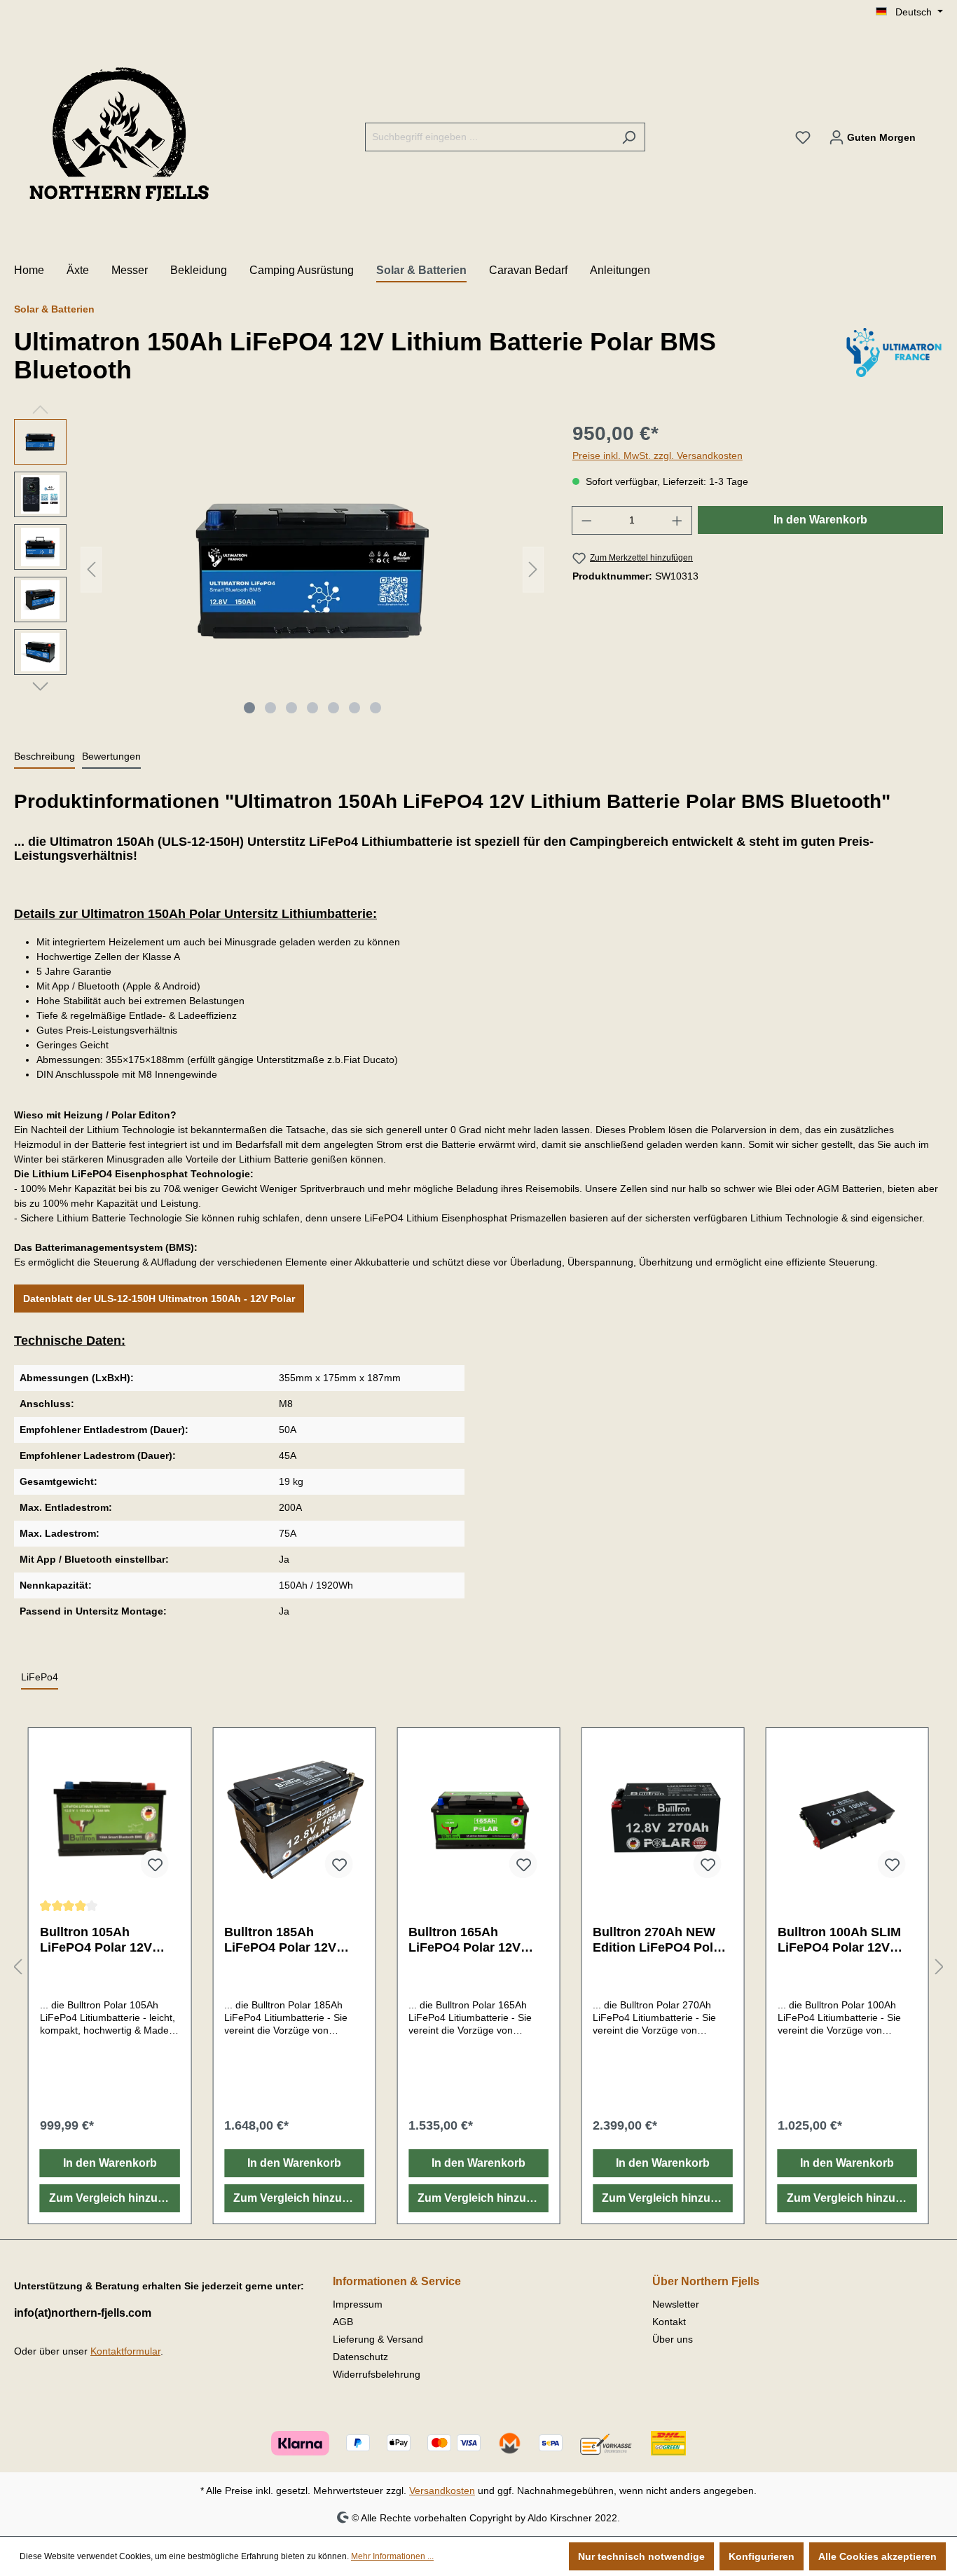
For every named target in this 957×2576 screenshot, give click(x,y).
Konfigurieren (762, 2556)
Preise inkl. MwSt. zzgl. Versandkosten (657, 455)
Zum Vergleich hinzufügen (114, 2198)
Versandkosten (442, 2491)
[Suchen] (629, 137)
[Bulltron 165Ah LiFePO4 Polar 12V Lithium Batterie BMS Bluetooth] (478, 1819)
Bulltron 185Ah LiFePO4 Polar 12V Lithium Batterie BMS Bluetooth (288, 1940)
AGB (343, 2322)
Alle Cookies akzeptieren (877, 2556)
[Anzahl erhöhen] (677, 520)
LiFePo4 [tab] (40, 1677)
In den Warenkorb (820, 520)
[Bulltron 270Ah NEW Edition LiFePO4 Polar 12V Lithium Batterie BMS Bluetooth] (662, 1819)
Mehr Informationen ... (392, 2556)
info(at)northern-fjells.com (83, 2313)
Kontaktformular (125, 2351)
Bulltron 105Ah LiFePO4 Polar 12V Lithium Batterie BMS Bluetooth (104, 1940)
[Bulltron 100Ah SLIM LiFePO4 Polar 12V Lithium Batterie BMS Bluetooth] (847, 1819)
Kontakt (669, 2322)
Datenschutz (360, 2357)
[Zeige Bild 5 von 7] (333, 708)
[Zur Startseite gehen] (119, 135)
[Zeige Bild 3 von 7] (291, 708)
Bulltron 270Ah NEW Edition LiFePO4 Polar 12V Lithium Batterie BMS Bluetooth (659, 1940)
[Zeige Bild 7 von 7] (376, 708)
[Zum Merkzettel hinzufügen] (154, 1864)
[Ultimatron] (894, 359)
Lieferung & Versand (378, 2339)
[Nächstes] (533, 569)
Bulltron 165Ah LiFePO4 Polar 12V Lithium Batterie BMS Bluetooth (472, 1940)
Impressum (358, 2304)
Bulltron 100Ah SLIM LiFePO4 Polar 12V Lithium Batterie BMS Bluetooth (841, 1940)
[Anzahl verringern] (586, 520)
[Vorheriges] (91, 569)
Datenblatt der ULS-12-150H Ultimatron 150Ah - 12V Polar (159, 1299)
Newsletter (676, 2304)
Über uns (673, 2339)
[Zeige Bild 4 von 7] (312, 708)
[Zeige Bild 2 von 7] (270, 708)
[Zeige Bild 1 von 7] (249, 708)
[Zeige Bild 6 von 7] (354, 708)
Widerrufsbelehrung (377, 2374)
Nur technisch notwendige (641, 2556)
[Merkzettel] (803, 137)
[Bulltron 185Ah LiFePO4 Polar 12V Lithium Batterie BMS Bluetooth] (294, 1819)
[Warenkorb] (934, 131)
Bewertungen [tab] (111, 756)
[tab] (44, 757)
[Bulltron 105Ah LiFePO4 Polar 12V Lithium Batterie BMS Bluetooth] (110, 1819)
